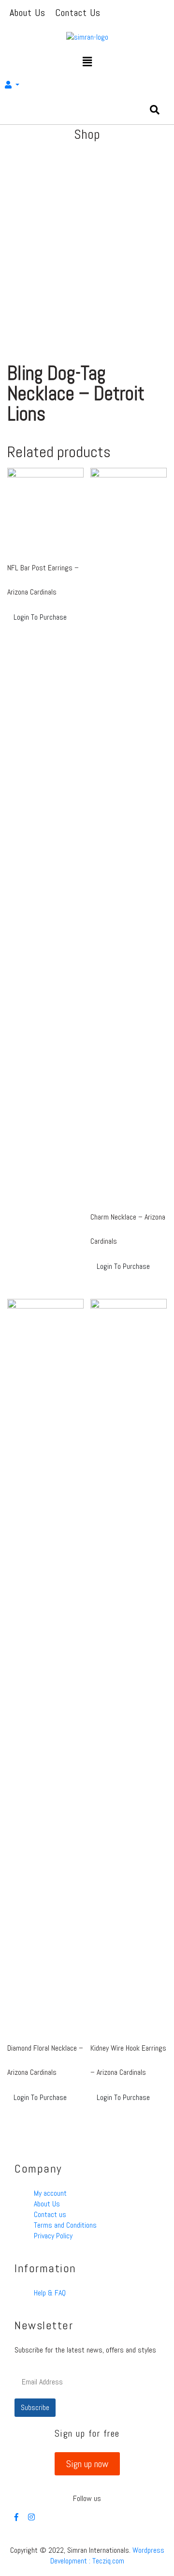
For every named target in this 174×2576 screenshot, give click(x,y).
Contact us (50, 2214)
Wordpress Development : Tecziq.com (107, 2555)
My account (50, 2193)
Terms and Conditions (65, 2225)
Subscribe (35, 2407)
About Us (47, 2204)
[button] (87, 2464)
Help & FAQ (50, 2293)
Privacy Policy (53, 2236)
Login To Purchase (40, 617)
